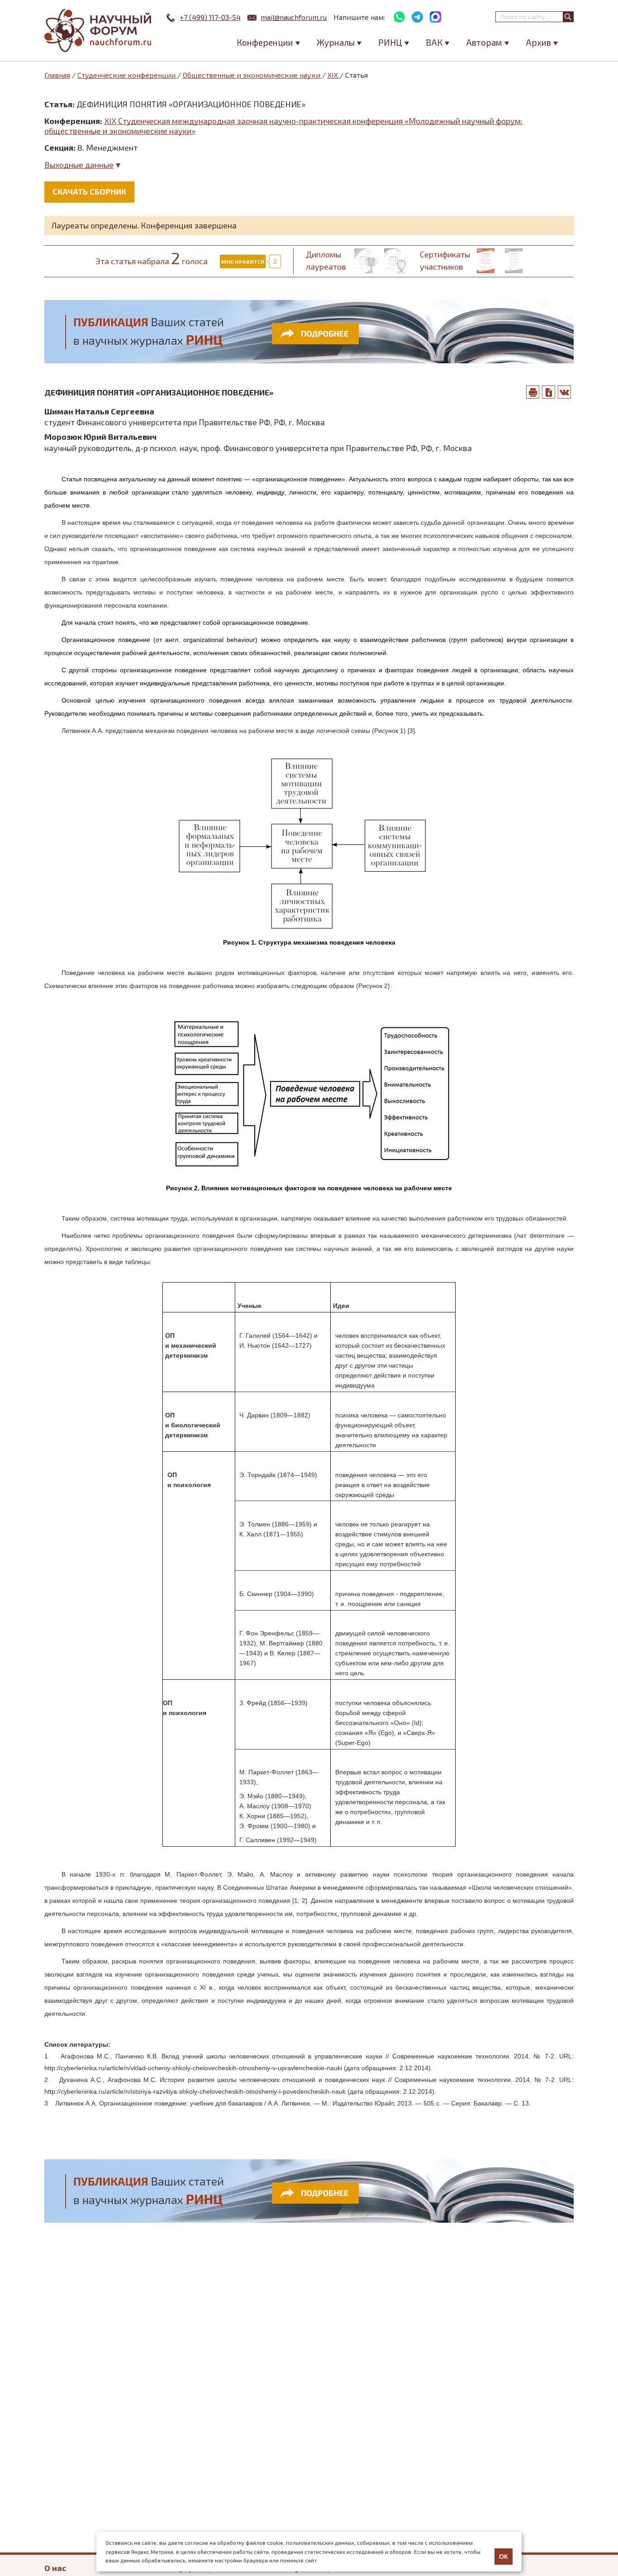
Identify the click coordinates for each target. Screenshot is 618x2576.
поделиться (565, 392)
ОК (504, 2557)
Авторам (484, 42)
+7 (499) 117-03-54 (210, 17)
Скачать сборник (89, 191)
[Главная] (99, 31)
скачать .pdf (549, 392)
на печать (533, 392)
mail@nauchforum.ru (294, 17)
